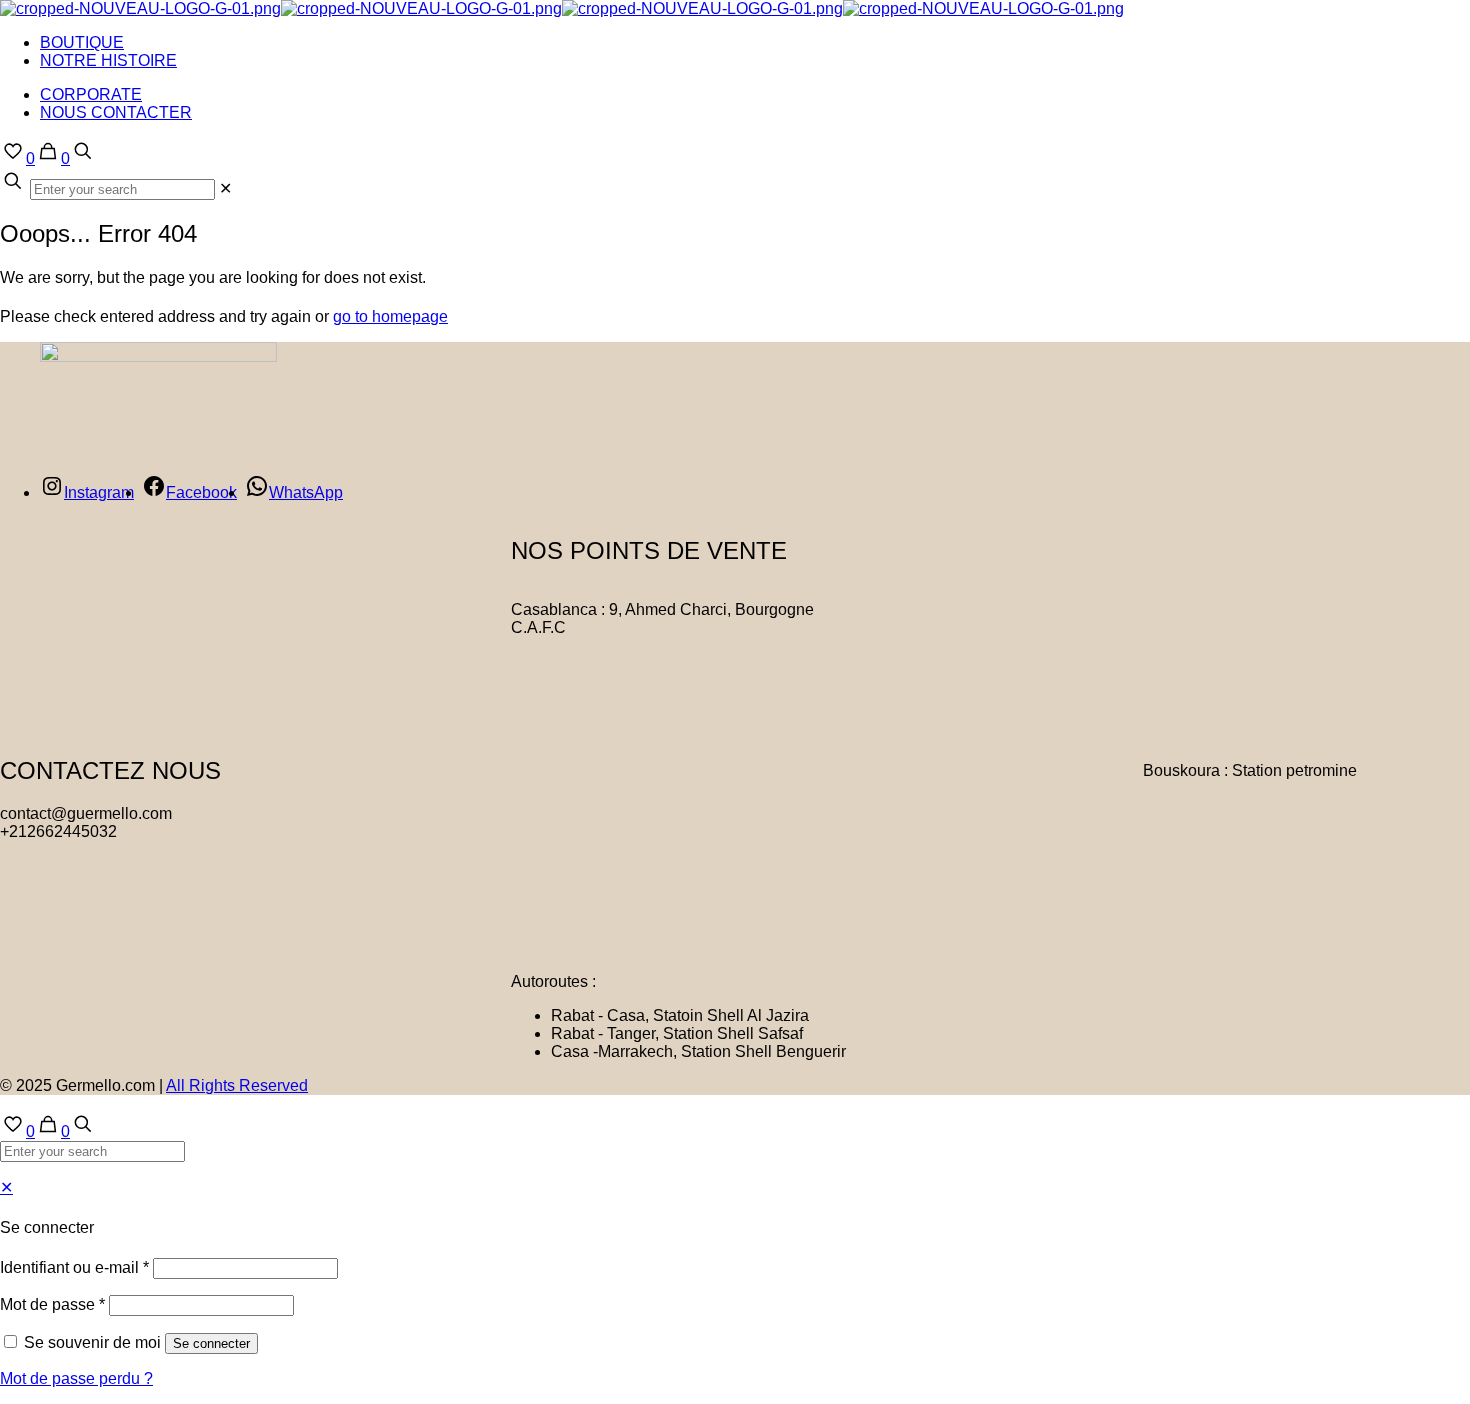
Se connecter (211, 1343)
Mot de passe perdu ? (76, 1378)
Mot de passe (52, 1304)
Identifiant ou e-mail (74, 1267)
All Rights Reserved (237, 1085)
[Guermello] (562, 8)
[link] (225, 188)
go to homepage (390, 316)
